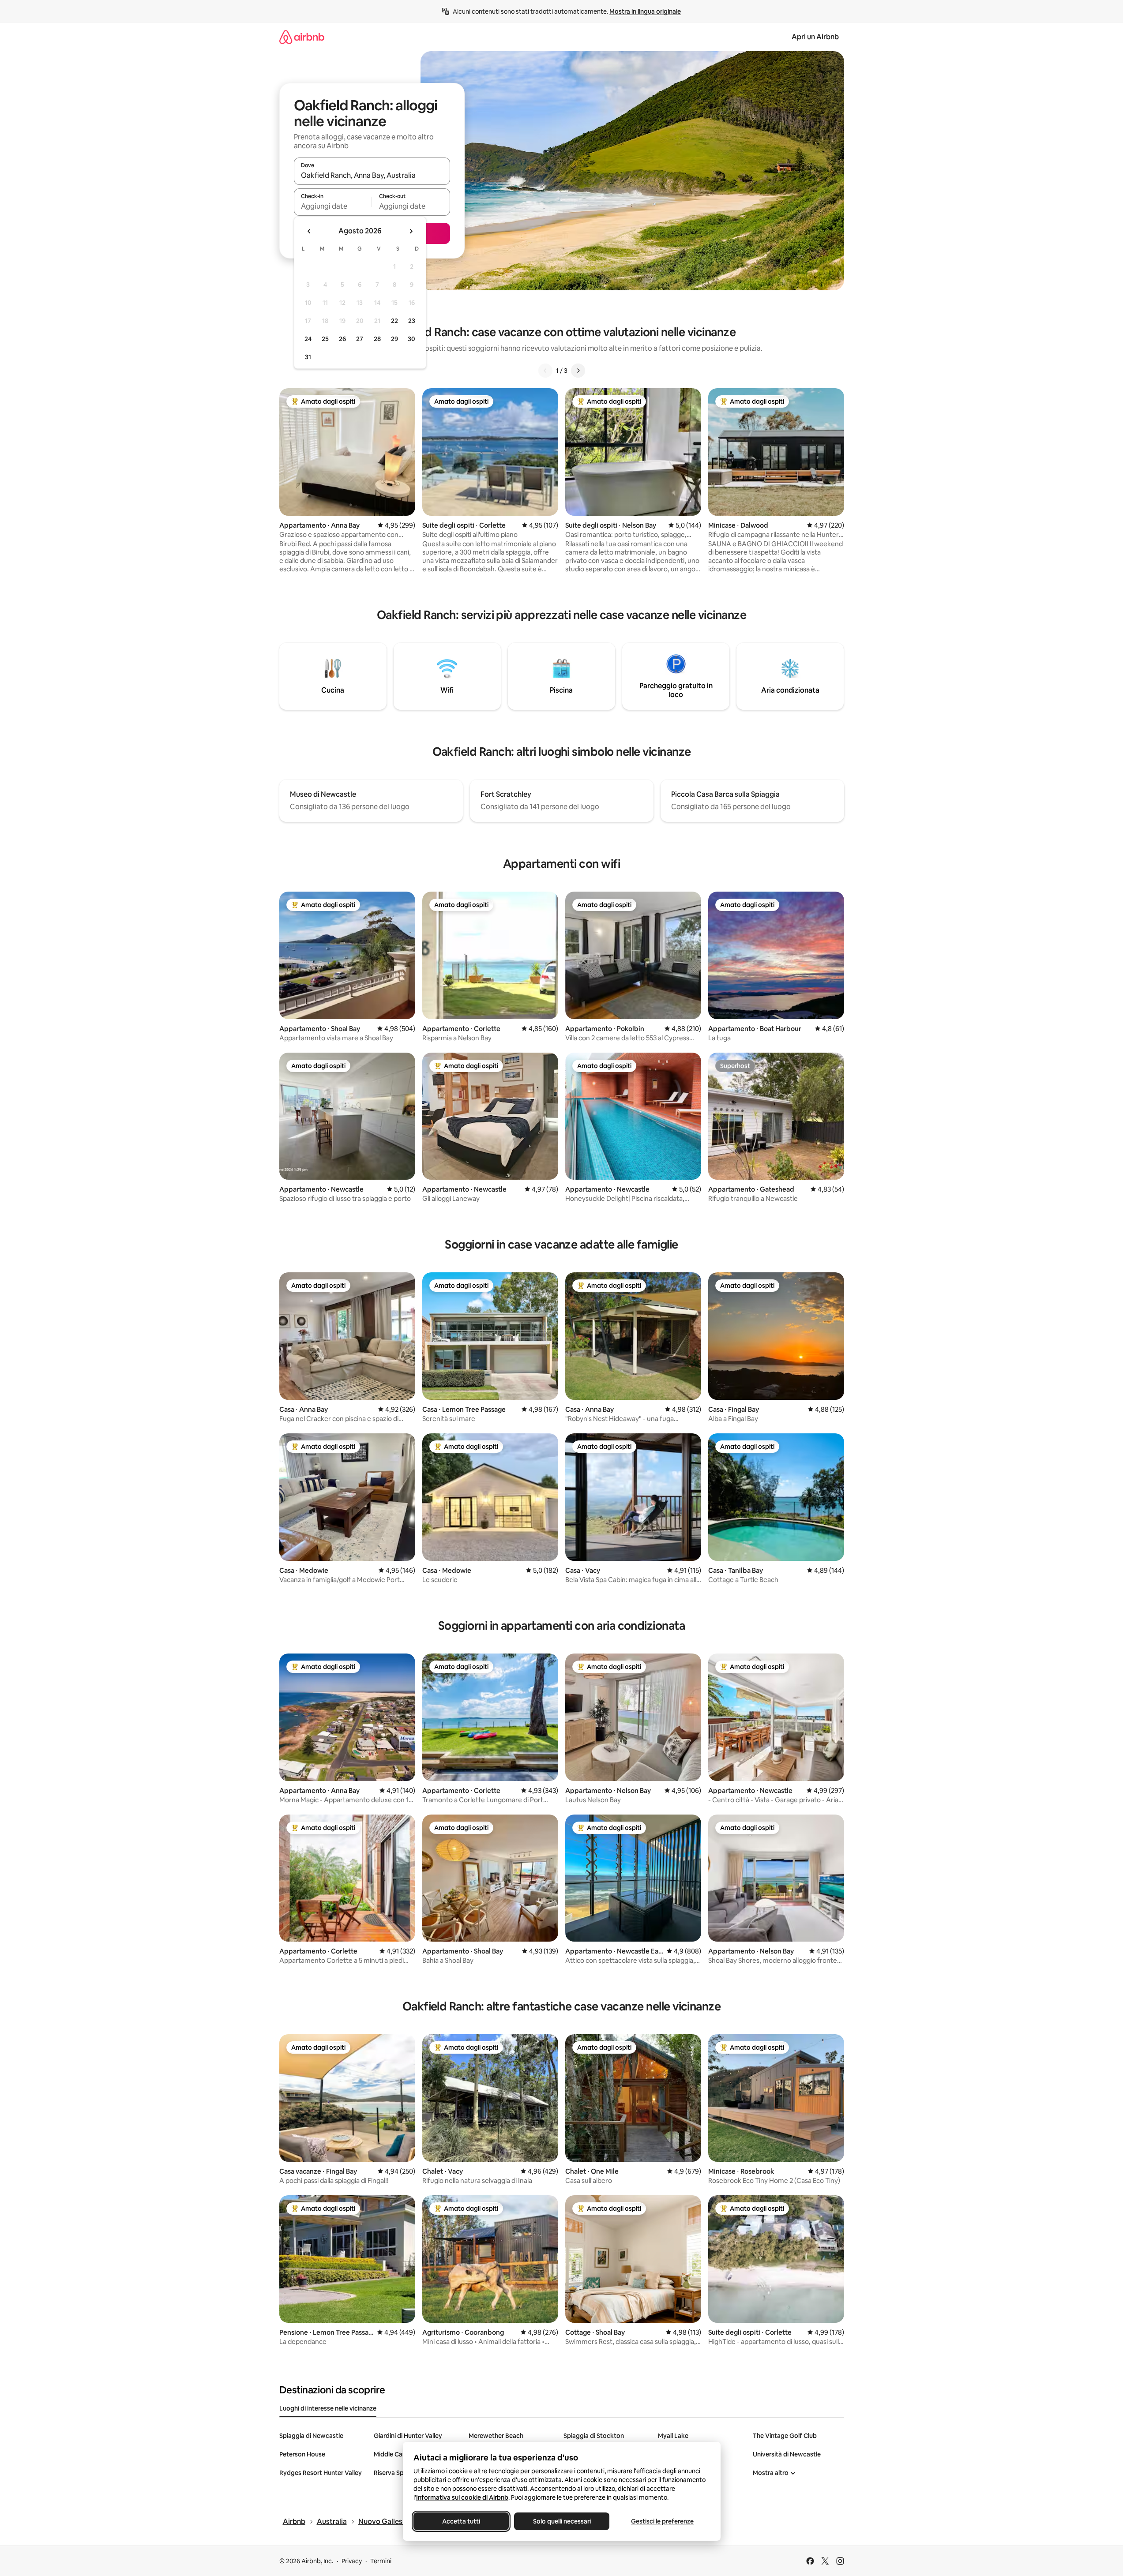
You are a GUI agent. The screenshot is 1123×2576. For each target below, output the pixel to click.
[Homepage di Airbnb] (302, 37)
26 (342, 339)
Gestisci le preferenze (662, 2521)
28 (377, 339)
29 (394, 339)
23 (412, 321)
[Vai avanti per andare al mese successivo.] (411, 231)
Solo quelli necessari (561, 2521)
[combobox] (372, 175)
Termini (381, 2561)
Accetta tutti (461, 2521)
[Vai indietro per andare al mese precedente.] (309, 231)
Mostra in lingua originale (645, 11)
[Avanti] (578, 371)
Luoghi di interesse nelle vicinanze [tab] (328, 2408)
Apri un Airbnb (815, 37)
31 (308, 357)
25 (325, 339)
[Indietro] (545, 371)
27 (360, 339)
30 (411, 339)
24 (308, 339)
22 (394, 321)
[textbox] (333, 206)
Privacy (352, 2561)
